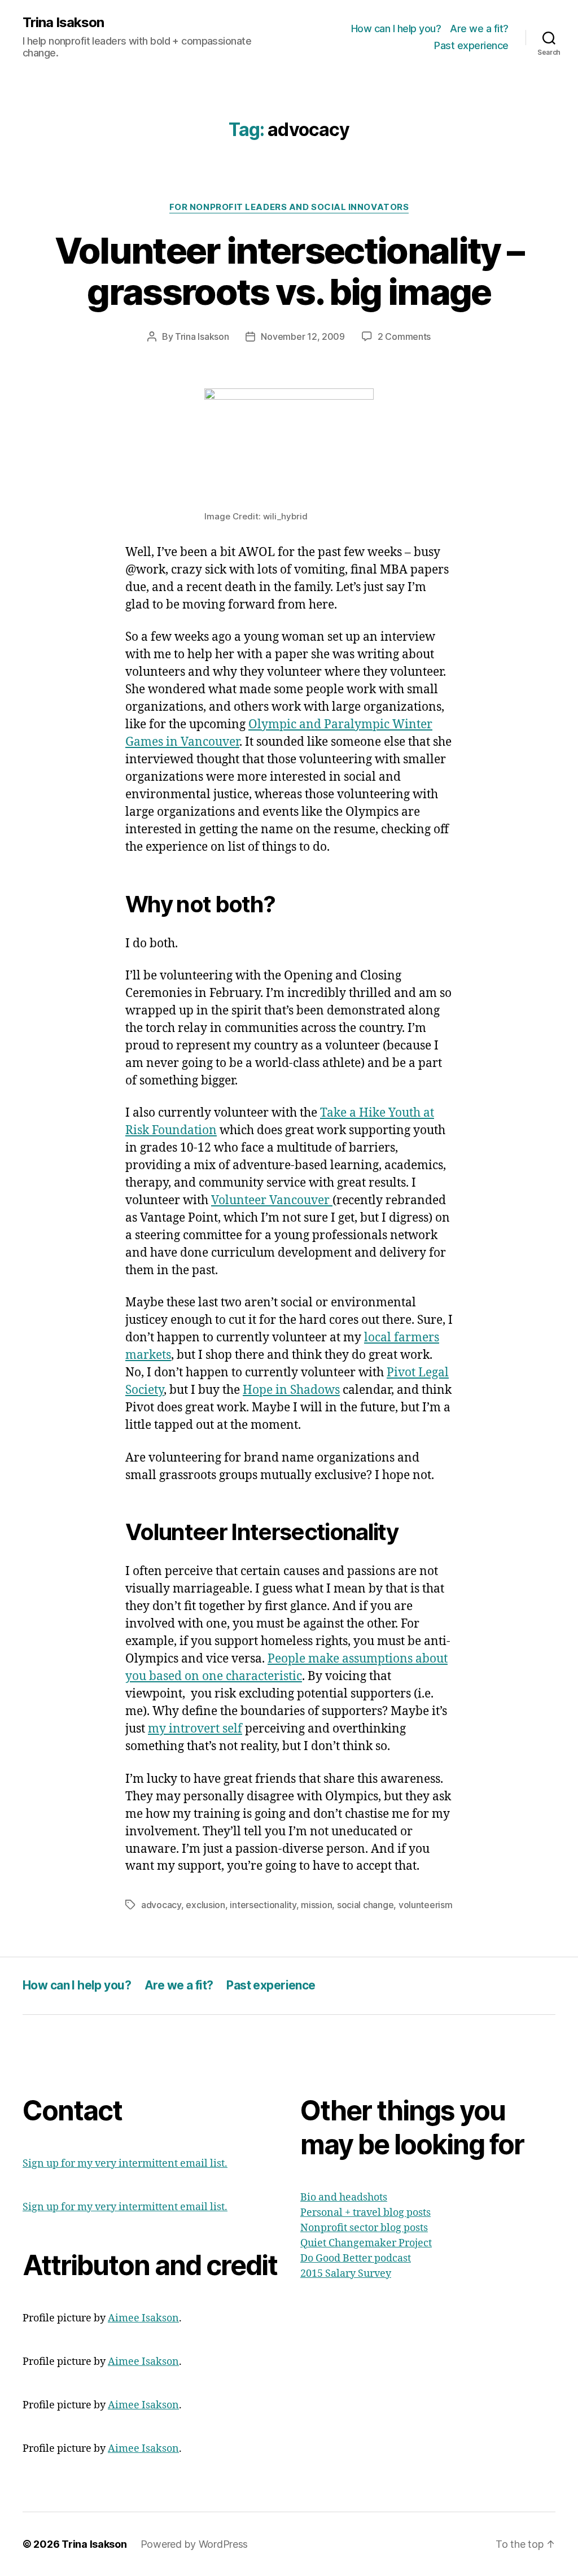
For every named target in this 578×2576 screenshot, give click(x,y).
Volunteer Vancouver (272, 1200)
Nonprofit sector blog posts (364, 2228)
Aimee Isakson (143, 2318)
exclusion (205, 1905)
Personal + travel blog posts (365, 2213)
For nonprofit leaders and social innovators (289, 207)
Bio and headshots (344, 2197)
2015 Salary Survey (346, 2274)
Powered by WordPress (194, 2544)
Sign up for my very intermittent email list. (125, 2164)
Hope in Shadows (291, 1390)
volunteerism (426, 1905)
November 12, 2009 (303, 336)
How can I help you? (396, 29)
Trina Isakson (63, 23)
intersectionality (263, 1905)
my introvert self (195, 1729)
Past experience (471, 45)
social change (365, 1905)
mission (316, 1905)
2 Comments (404, 336)
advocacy (161, 1905)
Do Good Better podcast (356, 2258)
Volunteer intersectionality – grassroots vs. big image (289, 271)
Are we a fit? (479, 29)
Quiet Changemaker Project (366, 2243)
